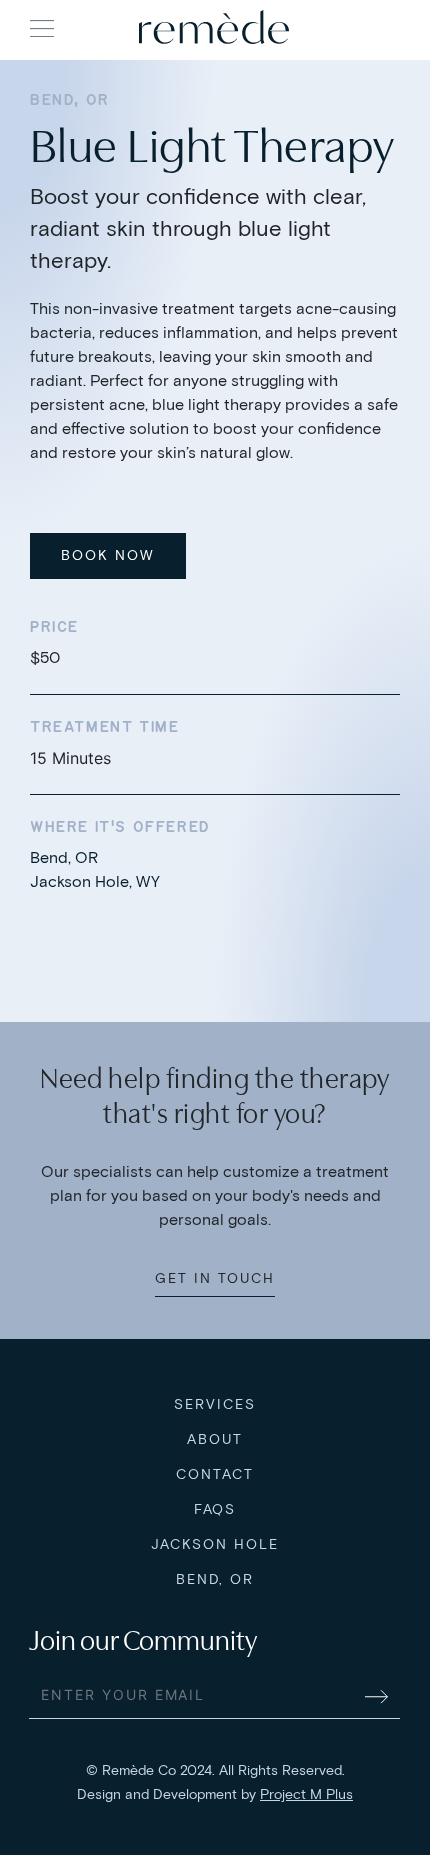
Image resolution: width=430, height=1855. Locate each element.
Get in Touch (215, 1278)
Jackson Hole (215, 1544)
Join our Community (143, 1641)
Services (215, 1404)
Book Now (108, 555)
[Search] (380, 26)
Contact (215, 1474)
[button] (42, 28)
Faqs (215, 1509)
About (215, 1439)
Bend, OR (215, 1579)
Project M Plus (306, 1794)
